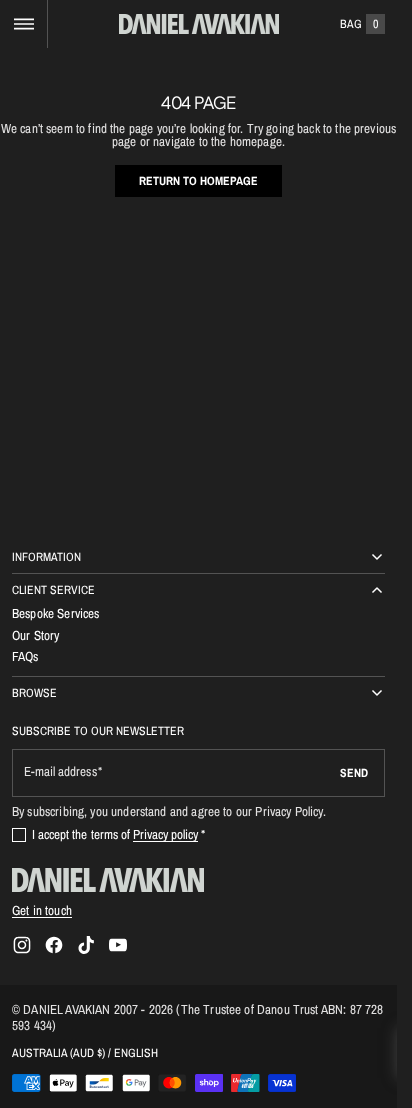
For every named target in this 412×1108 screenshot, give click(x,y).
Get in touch (42, 910)
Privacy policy (166, 834)
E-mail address (60, 771)
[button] (23, 24)
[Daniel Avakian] (108, 880)
